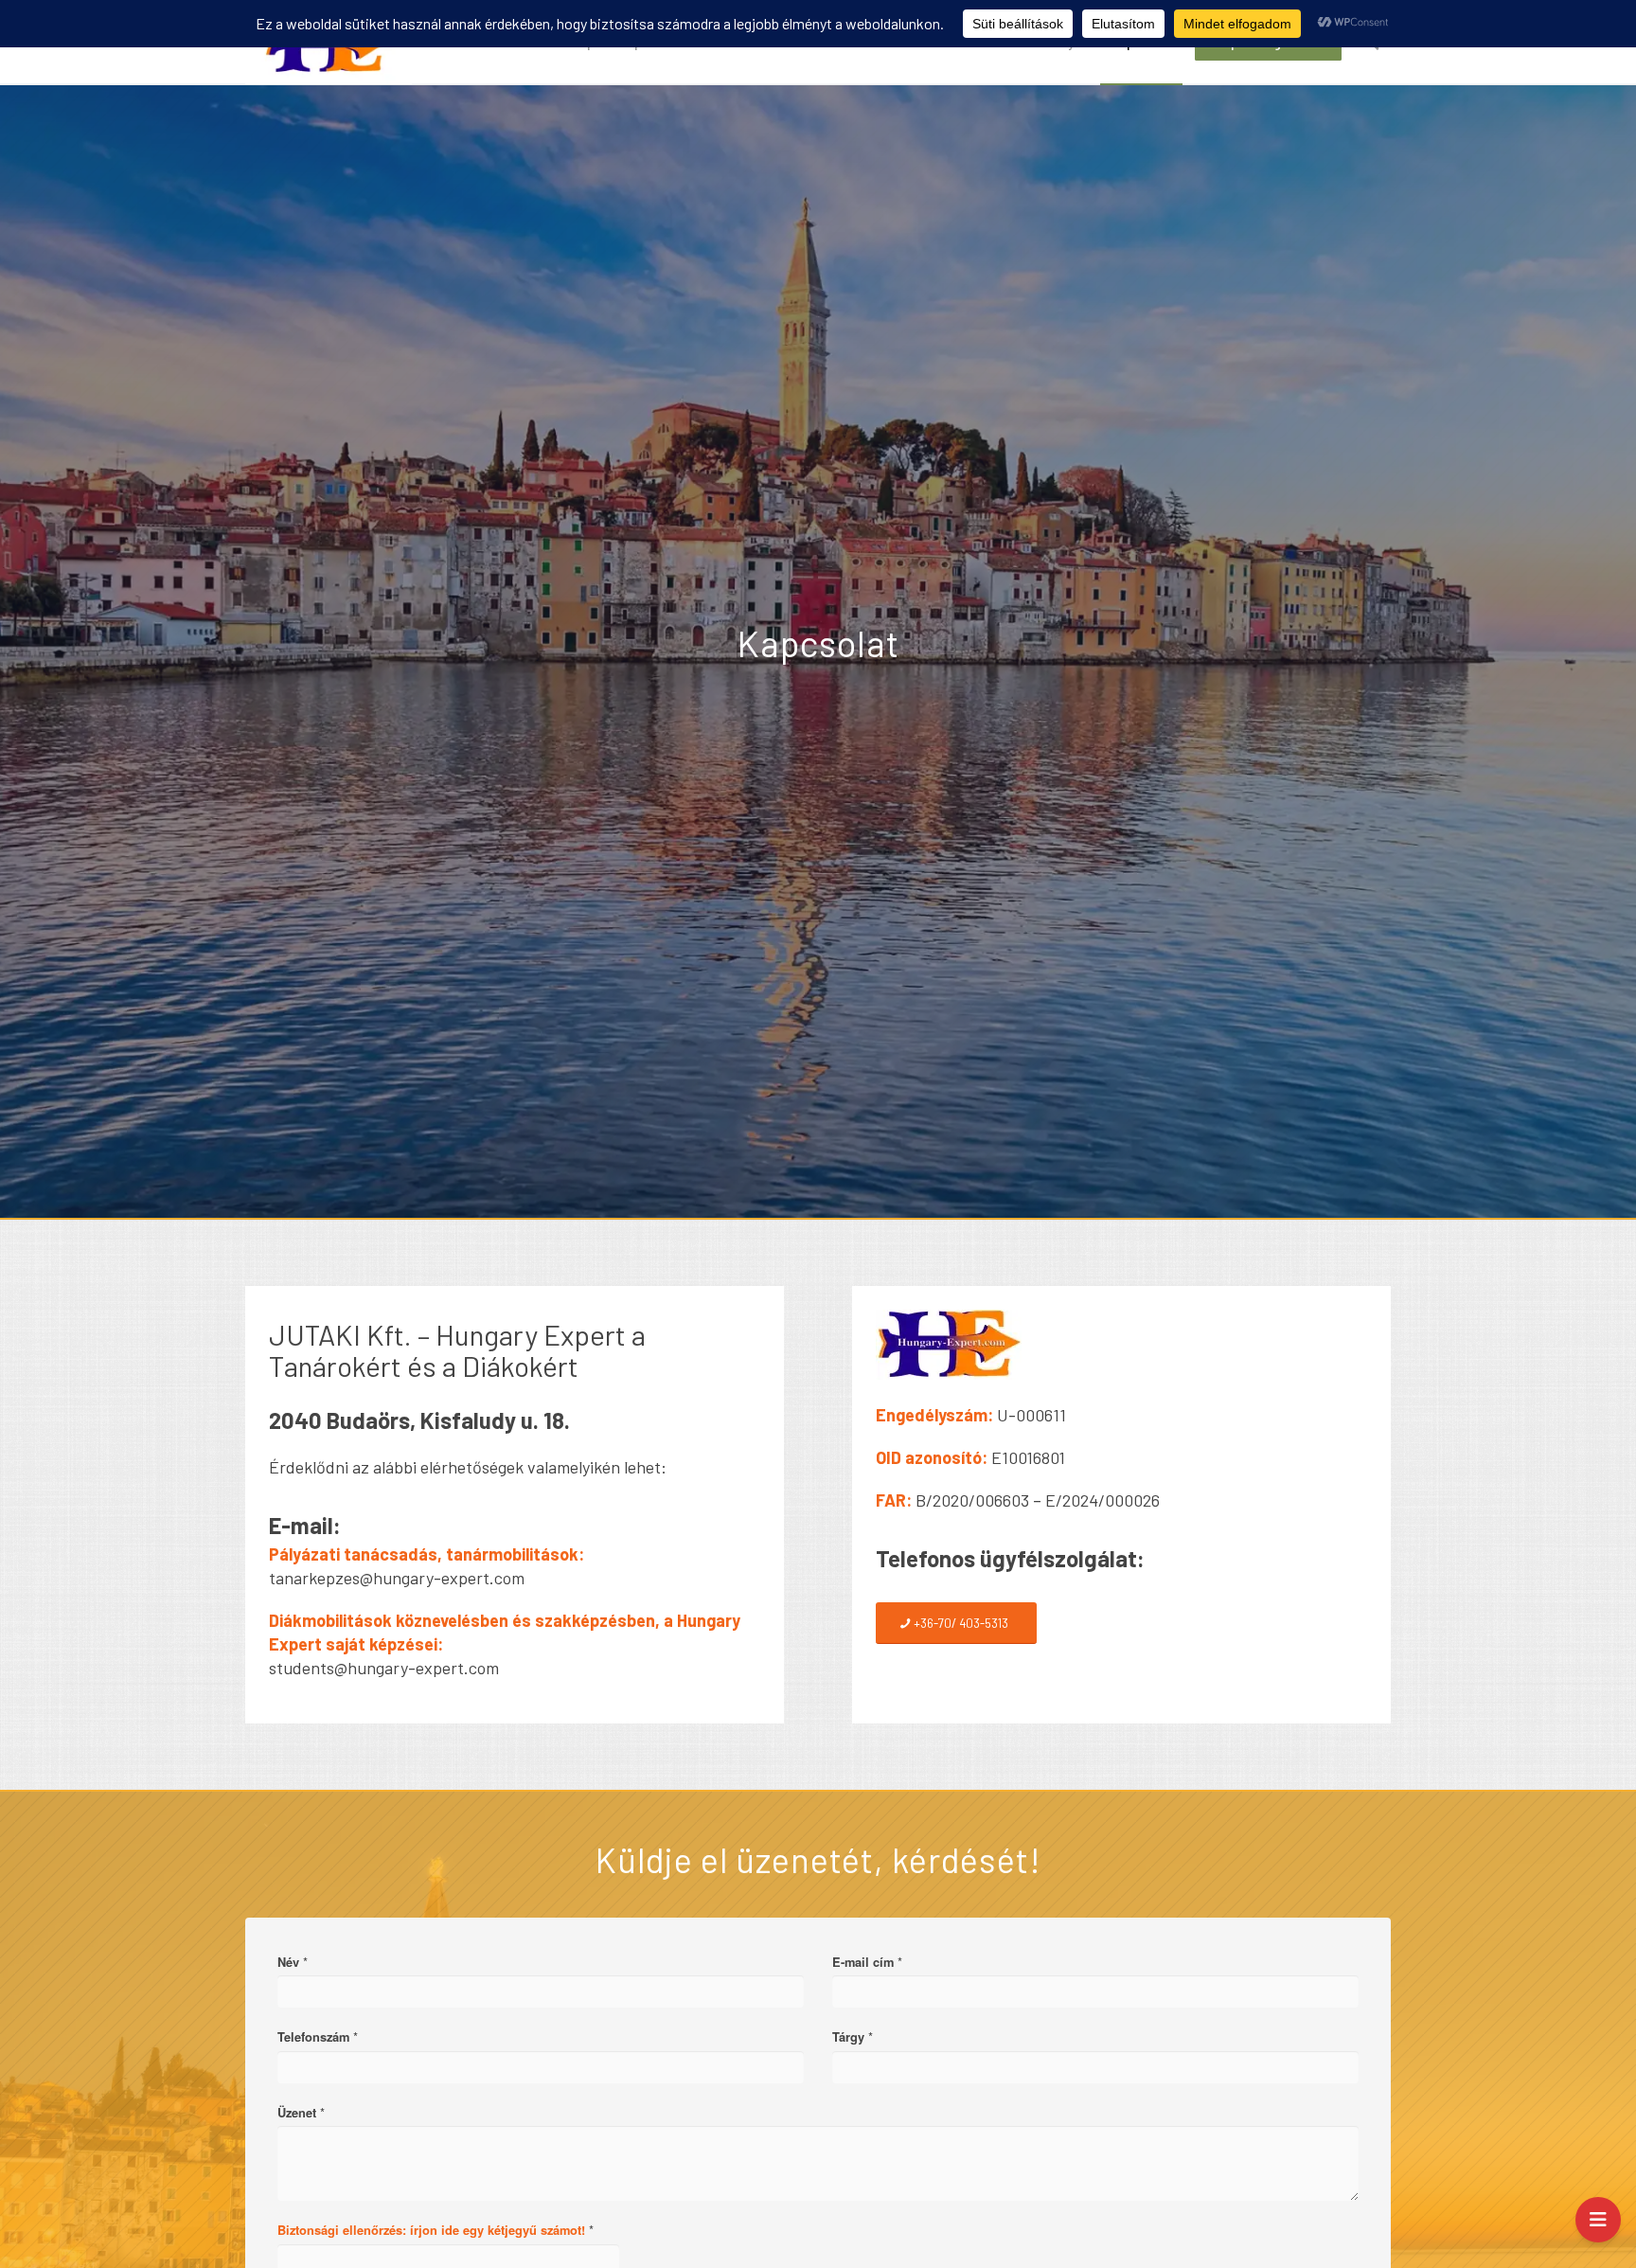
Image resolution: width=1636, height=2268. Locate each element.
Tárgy (853, 2037)
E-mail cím (867, 1962)
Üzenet (301, 2113)
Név (293, 1962)
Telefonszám (318, 2037)
